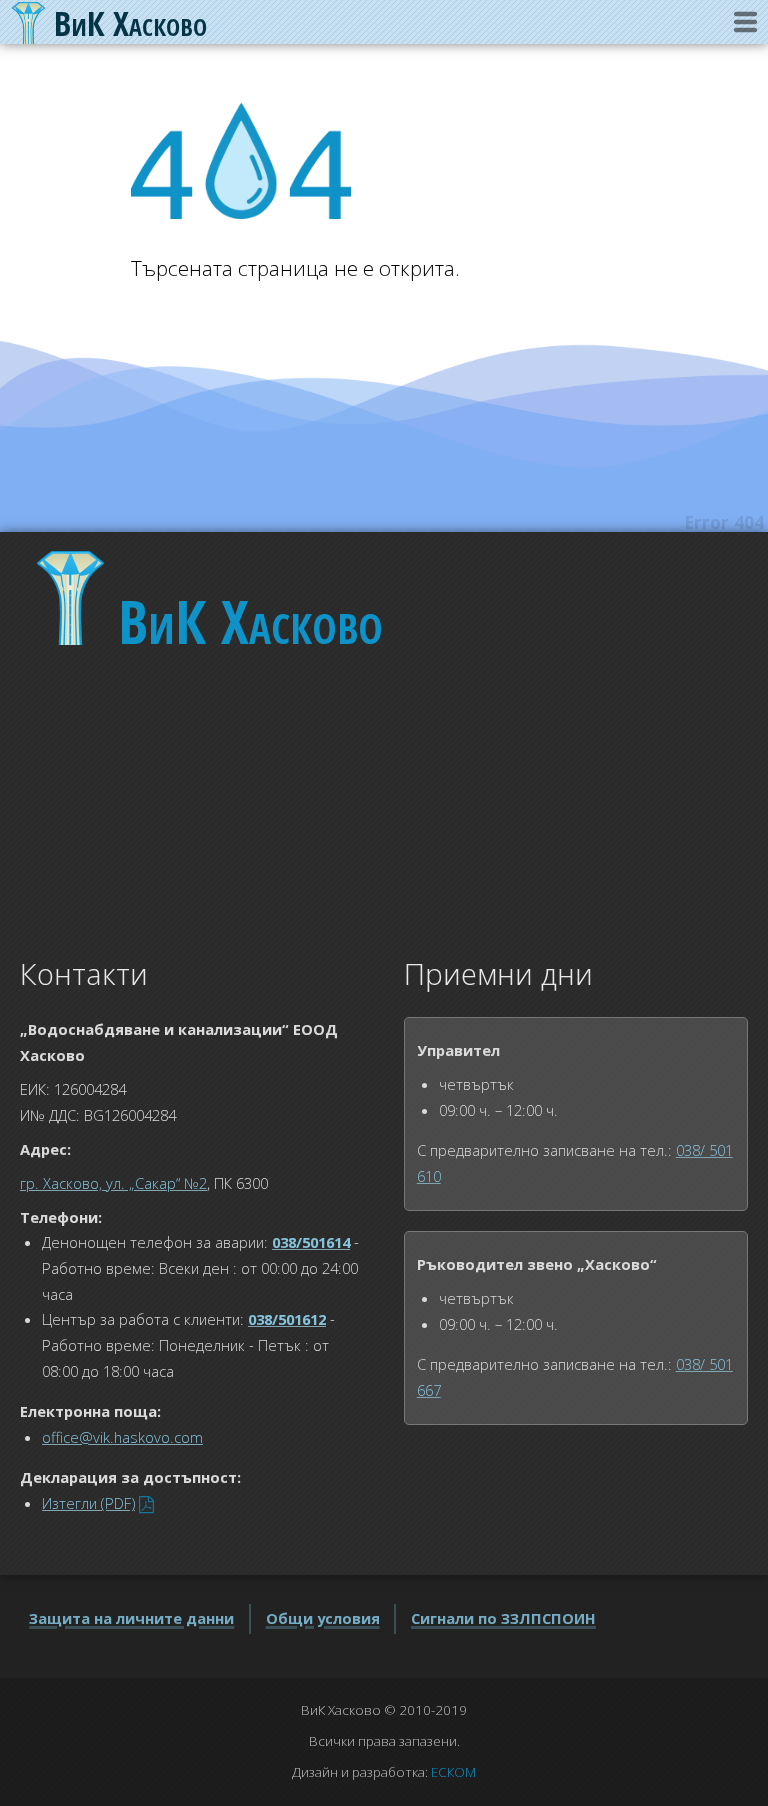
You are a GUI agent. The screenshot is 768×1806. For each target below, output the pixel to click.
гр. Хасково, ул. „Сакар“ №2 (113, 1183)
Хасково (250, 621)
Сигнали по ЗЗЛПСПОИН (503, 1618)
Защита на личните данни (131, 1618)
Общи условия (323, 1618)
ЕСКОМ (453, 1772)
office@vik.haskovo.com (122, 1437)
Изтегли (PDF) (88, 1503)
